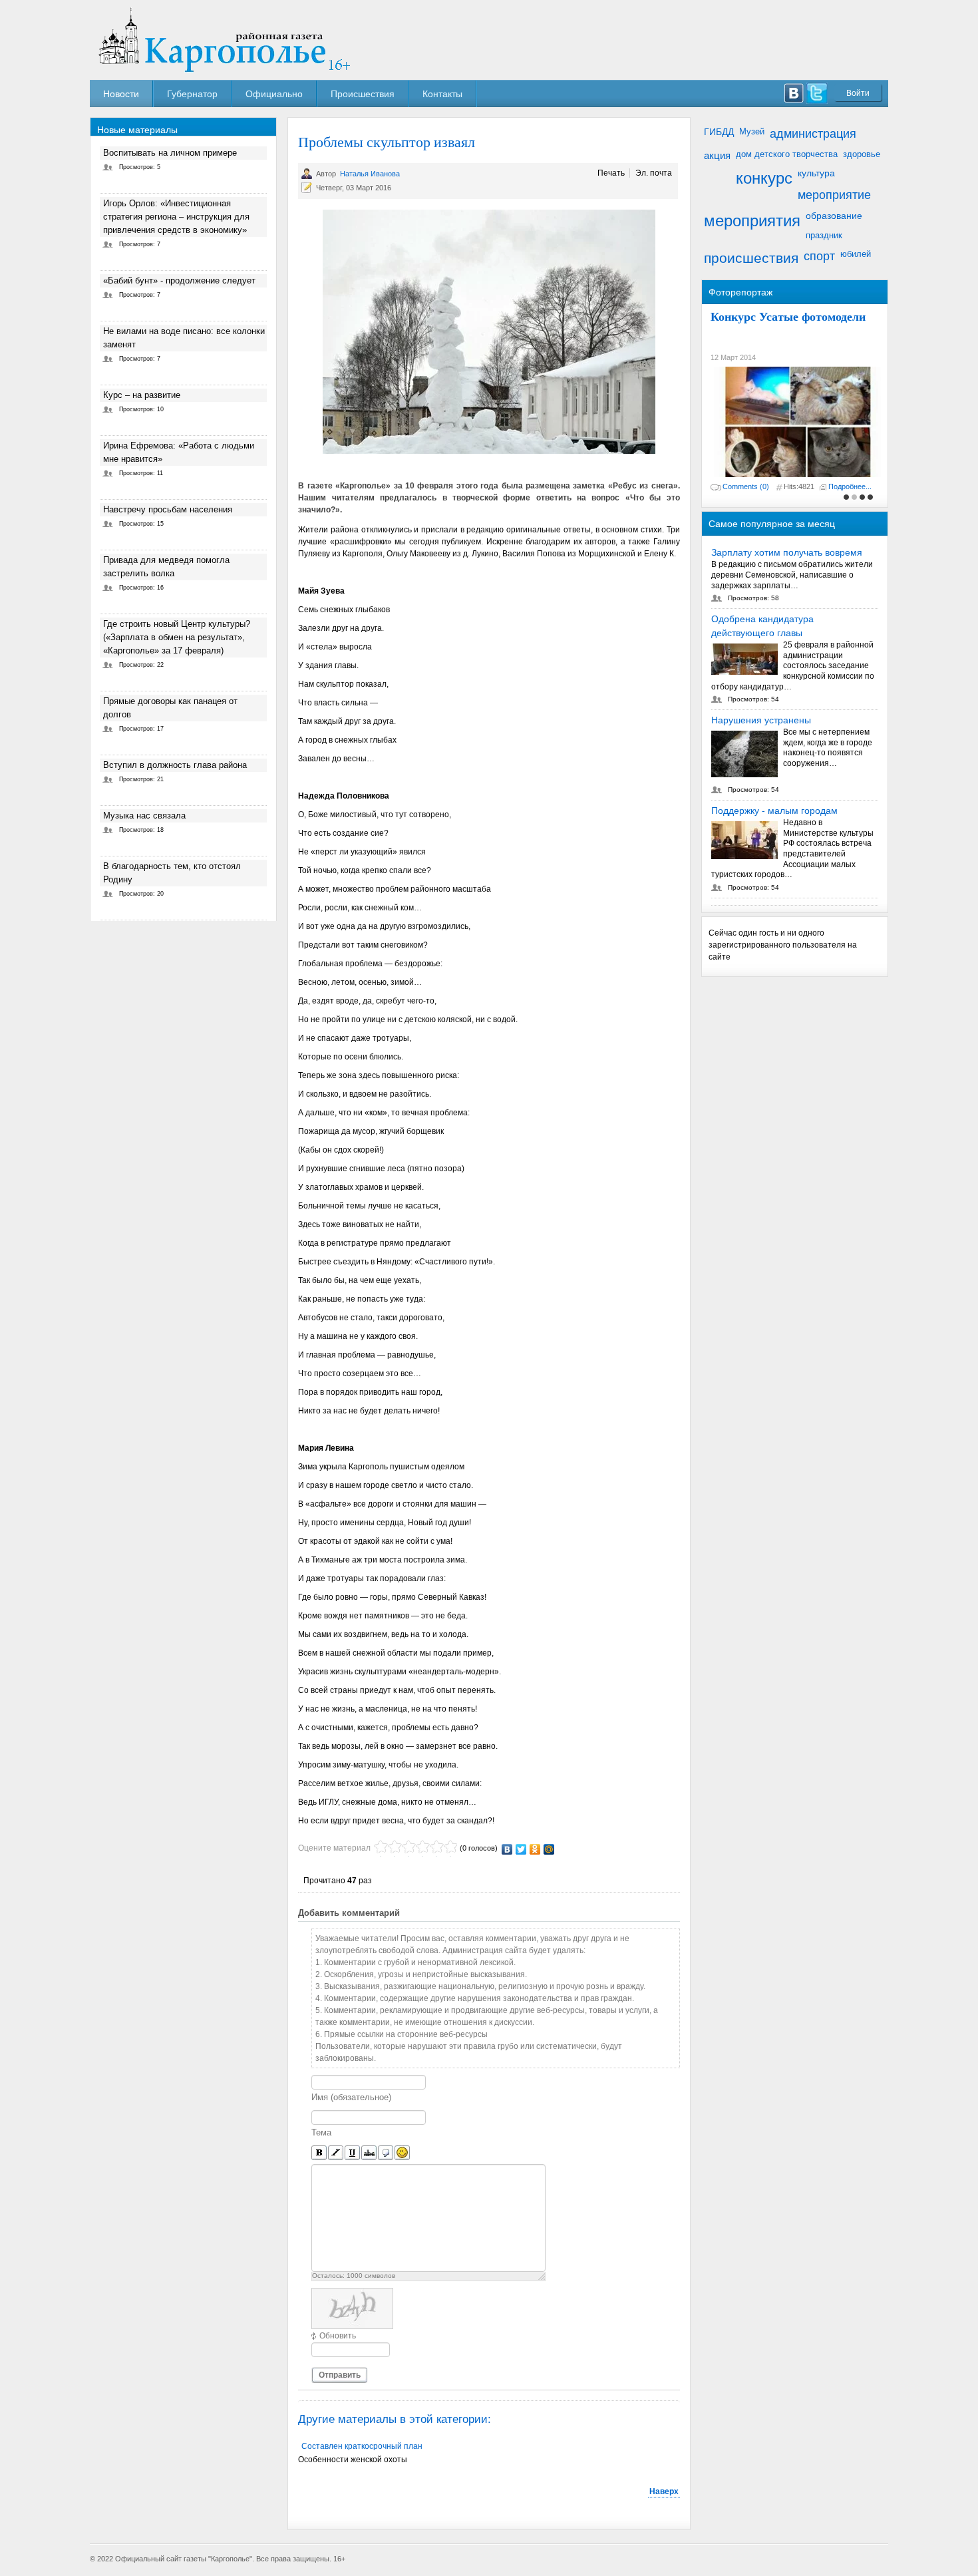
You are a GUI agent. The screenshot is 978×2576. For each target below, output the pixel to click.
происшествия (751, 258)
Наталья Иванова (370, 174)
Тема (321, 2132)
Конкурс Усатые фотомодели (788, 316)
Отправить (340, 2375)
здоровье (862, 154)
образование (834, 216)
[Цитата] (386, 2153)
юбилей (856, 254)
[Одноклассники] (535, 1849)
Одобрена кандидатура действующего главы (762, 626)
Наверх (664, 2491)
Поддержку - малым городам (774, 811)
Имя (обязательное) (351, 2097)
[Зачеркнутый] (369, 2153)
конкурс (764, 178)
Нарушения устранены (761, 720)
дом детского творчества (787, 154)
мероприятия (752, 221)
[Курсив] (336, 2153)
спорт (819, 256)
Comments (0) (746, 486)
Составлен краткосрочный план (362, 2446)
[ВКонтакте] (507, 1849)
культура (816, 173)
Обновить (338, 2336)
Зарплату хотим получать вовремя (787, 552)
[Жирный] (319, 2153)
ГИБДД (719, 132)
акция (717, 155)
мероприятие (834, 195)
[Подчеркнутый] (352, 2153)
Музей (752, 131)
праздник (824, 235)
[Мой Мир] (549, 1849)
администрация (813, 134)
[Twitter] (521, 1849)
